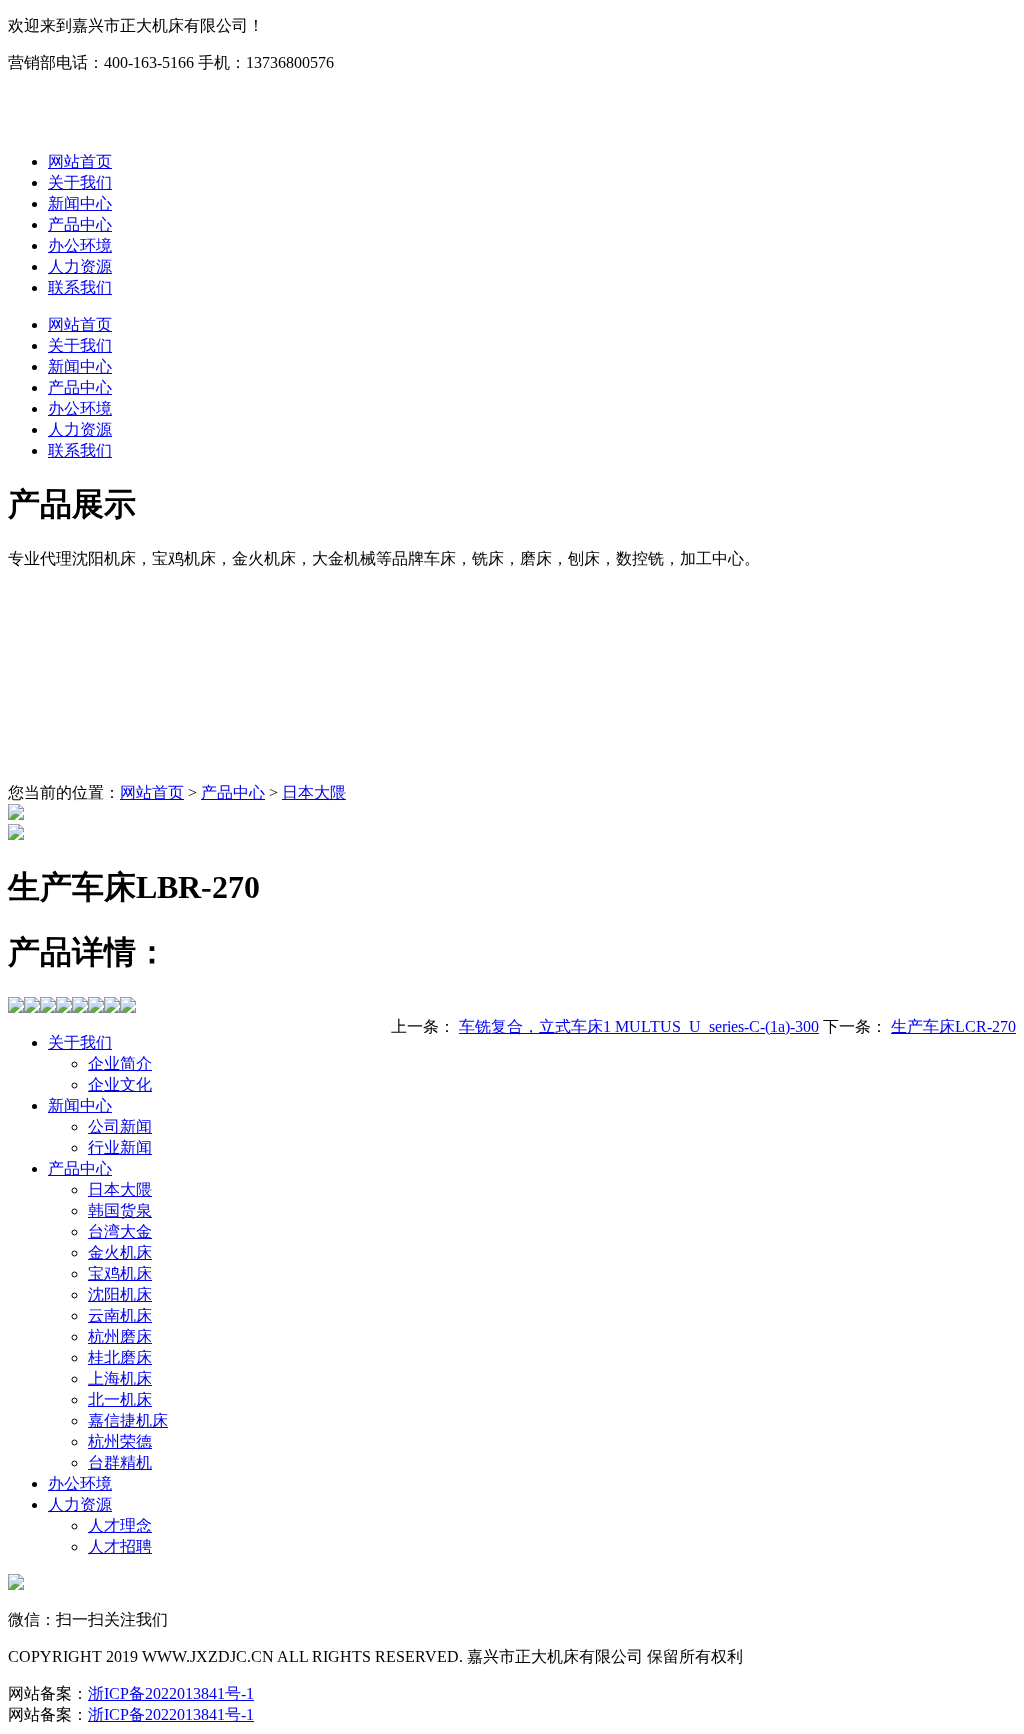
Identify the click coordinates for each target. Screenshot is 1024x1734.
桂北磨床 (120, 1357)
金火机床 (120, 1252)
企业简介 (120, 1063)
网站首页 (80, 161)
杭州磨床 (120, 1336)
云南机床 (120, 1315)
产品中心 (80, 224)
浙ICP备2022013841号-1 (171, 1693)
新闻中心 (80, 203)
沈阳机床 (120, 1294)
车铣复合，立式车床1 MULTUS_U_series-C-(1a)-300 (639, 1026)
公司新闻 (120, 1126)
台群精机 (120, 1462)
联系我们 (80, 287)
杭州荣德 (120, 1441)
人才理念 (120, 1525)
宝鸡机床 (120, 1273)
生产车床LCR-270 (953, 1026)
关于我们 (80, 182)
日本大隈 (314, 792)
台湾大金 (120, 1231)
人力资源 (80, 266)
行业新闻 (120, 1147)
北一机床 (120, 1399)
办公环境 (80, 245)
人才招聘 (120, 1546)
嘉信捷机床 (128, 1420)
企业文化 (120, 1084)
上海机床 (120, 1378)
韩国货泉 (120, 1210)
